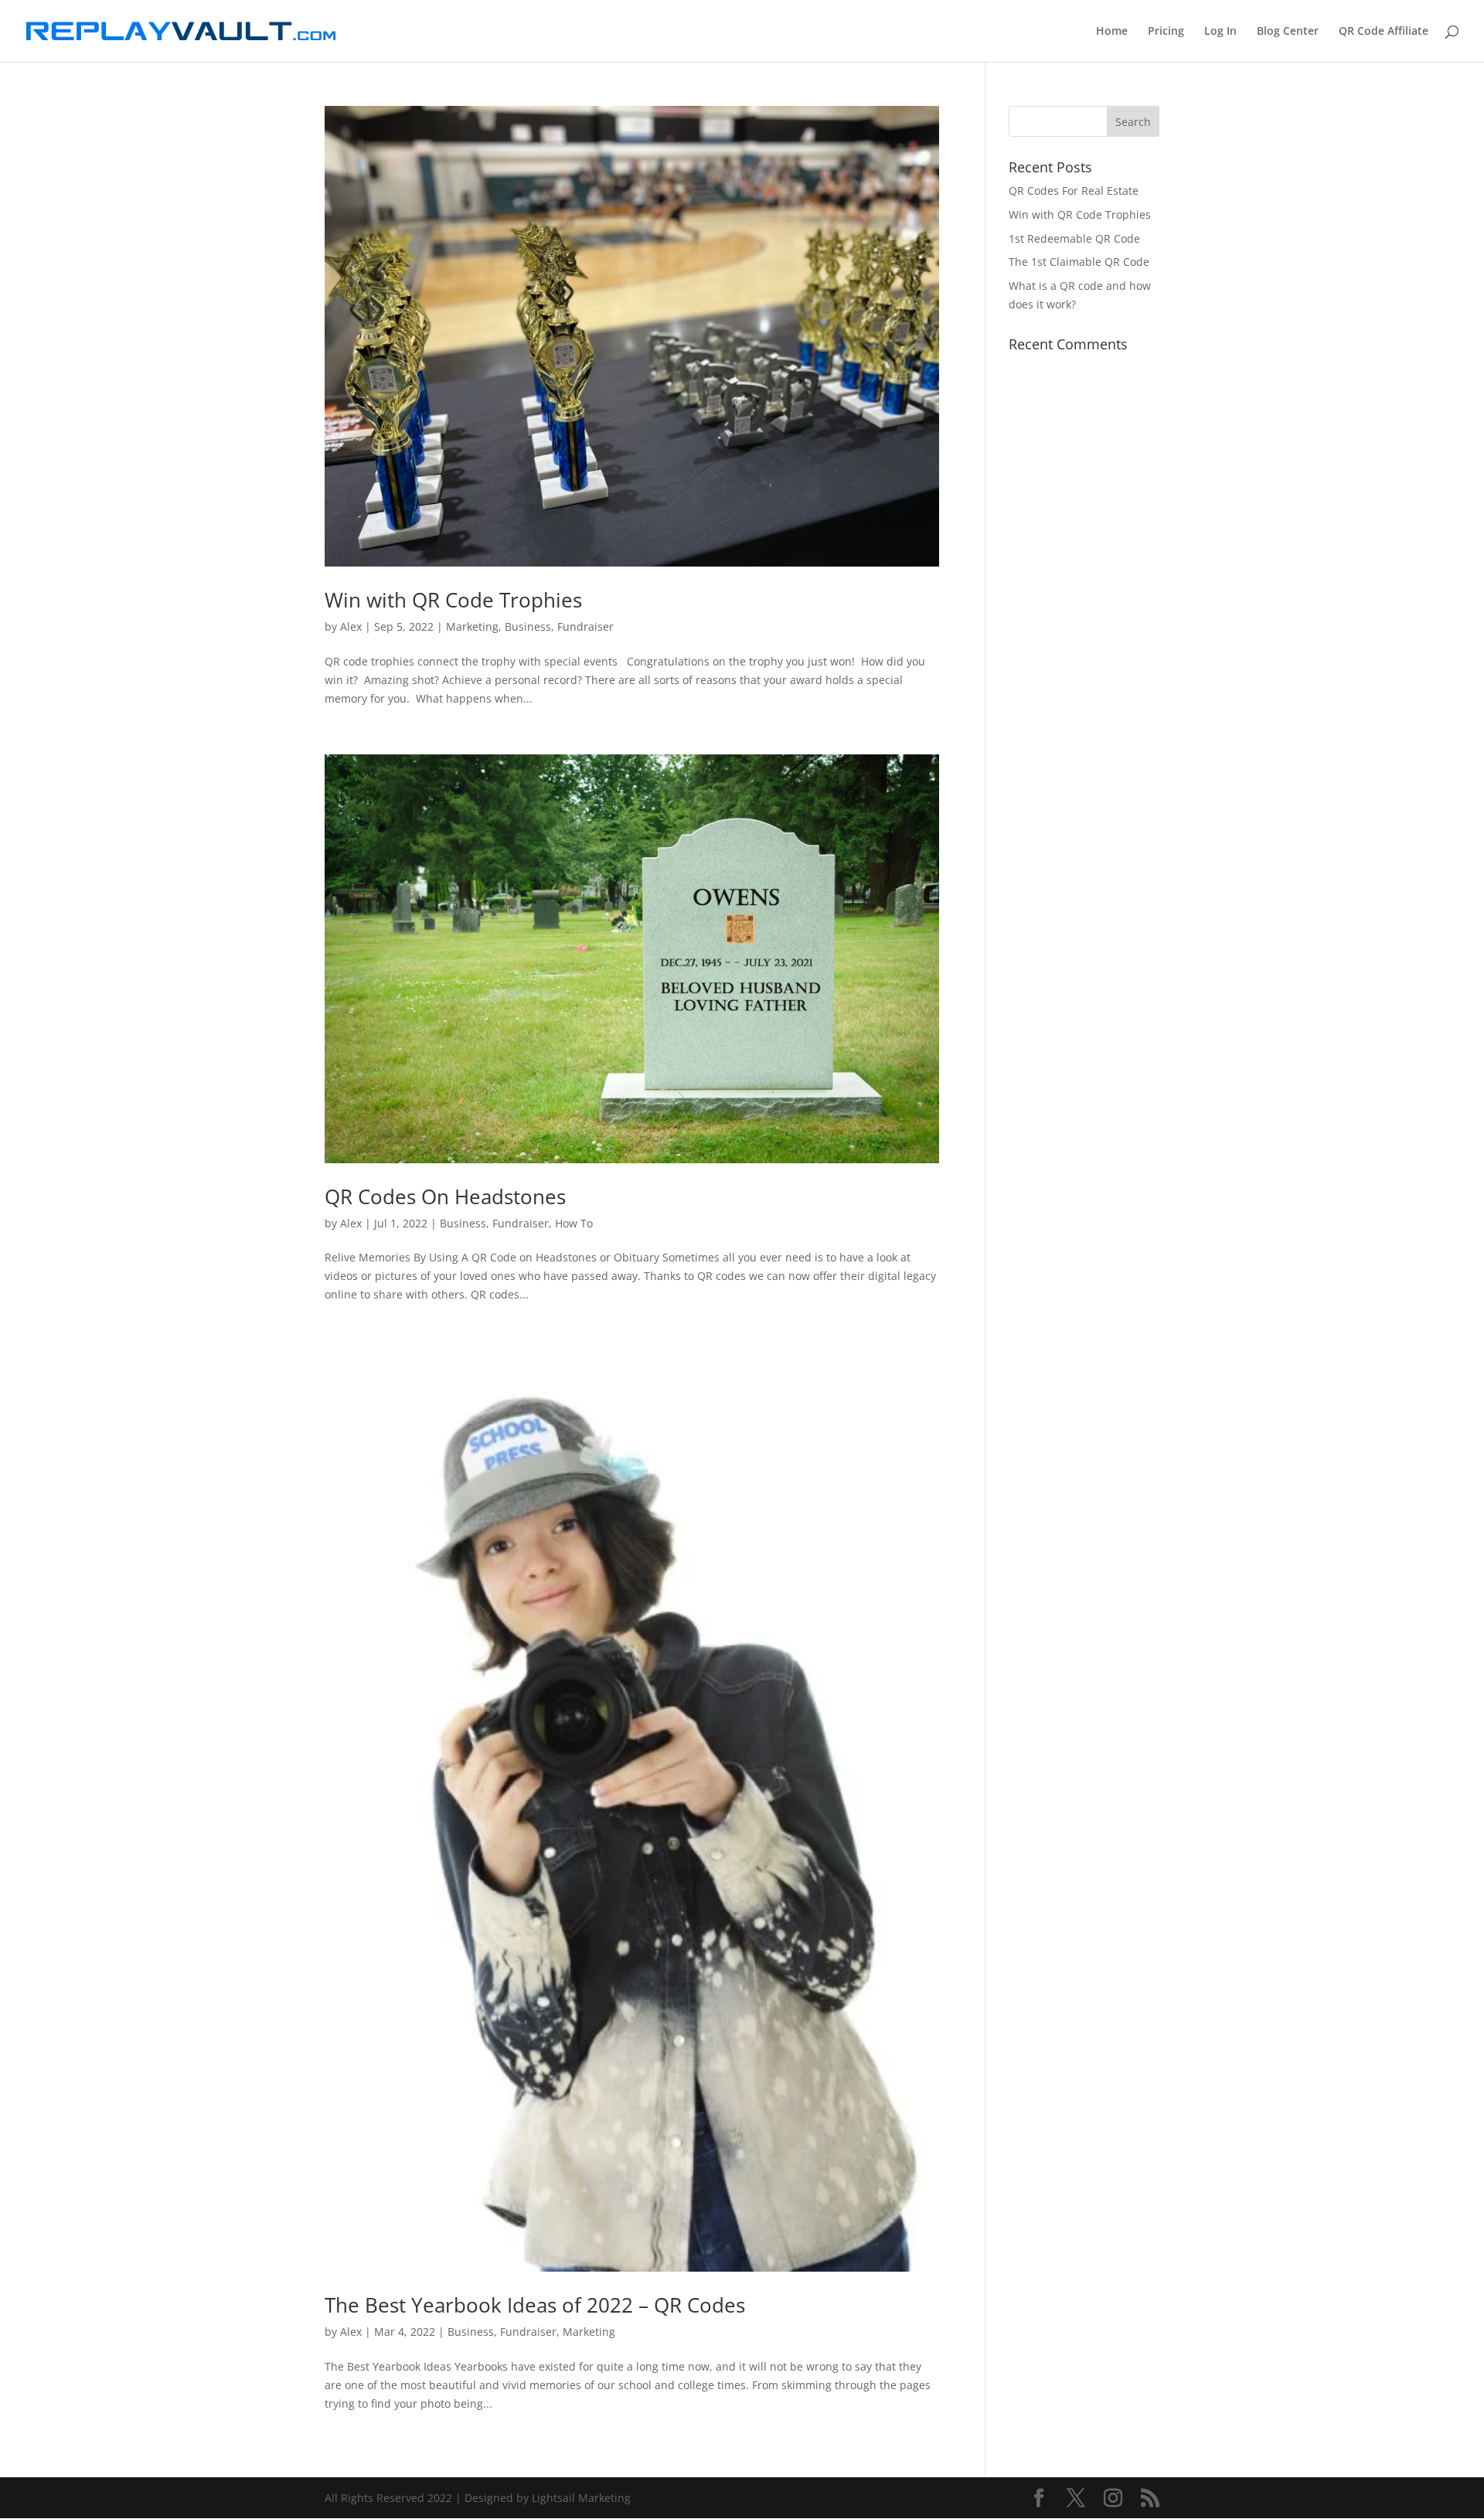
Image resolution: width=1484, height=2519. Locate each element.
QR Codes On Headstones (445, 1197)
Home (1112, 32)
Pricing (1166, 32)
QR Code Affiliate (1384, 32)
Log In (1220, 32)
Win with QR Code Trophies (453, 600)
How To (574, 1223)
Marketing (472, 626)
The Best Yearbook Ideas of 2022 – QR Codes (535, 2305)
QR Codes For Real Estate (1074, 191)
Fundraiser (585, 626)
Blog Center (1288, 32)
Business (528, 626)
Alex (351, 626)
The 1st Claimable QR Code (1079, 262)
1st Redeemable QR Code (1074, 238)
